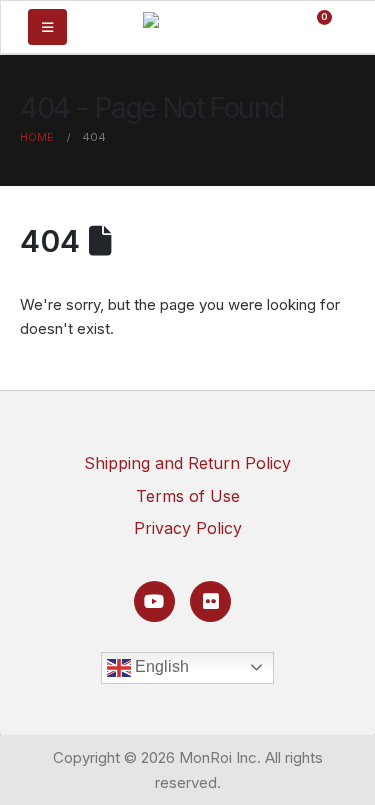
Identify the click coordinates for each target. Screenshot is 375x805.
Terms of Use (188, 496)
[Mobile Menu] (47, 27)
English (160, 666)
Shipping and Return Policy (187, 463)
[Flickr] (210, 601)
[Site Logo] (185, 25)
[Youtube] (154, 601)
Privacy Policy (188, 528)
